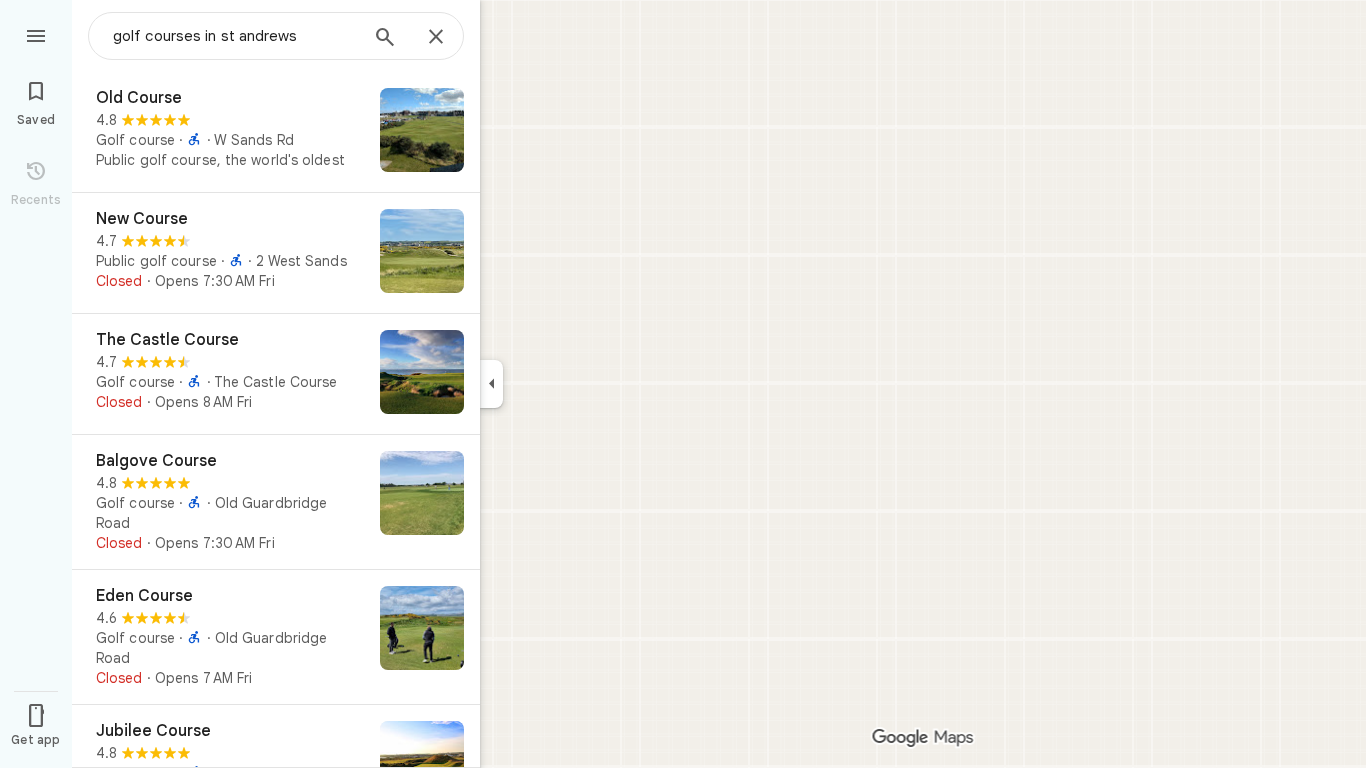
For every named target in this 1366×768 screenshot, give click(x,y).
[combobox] (235, 36)
